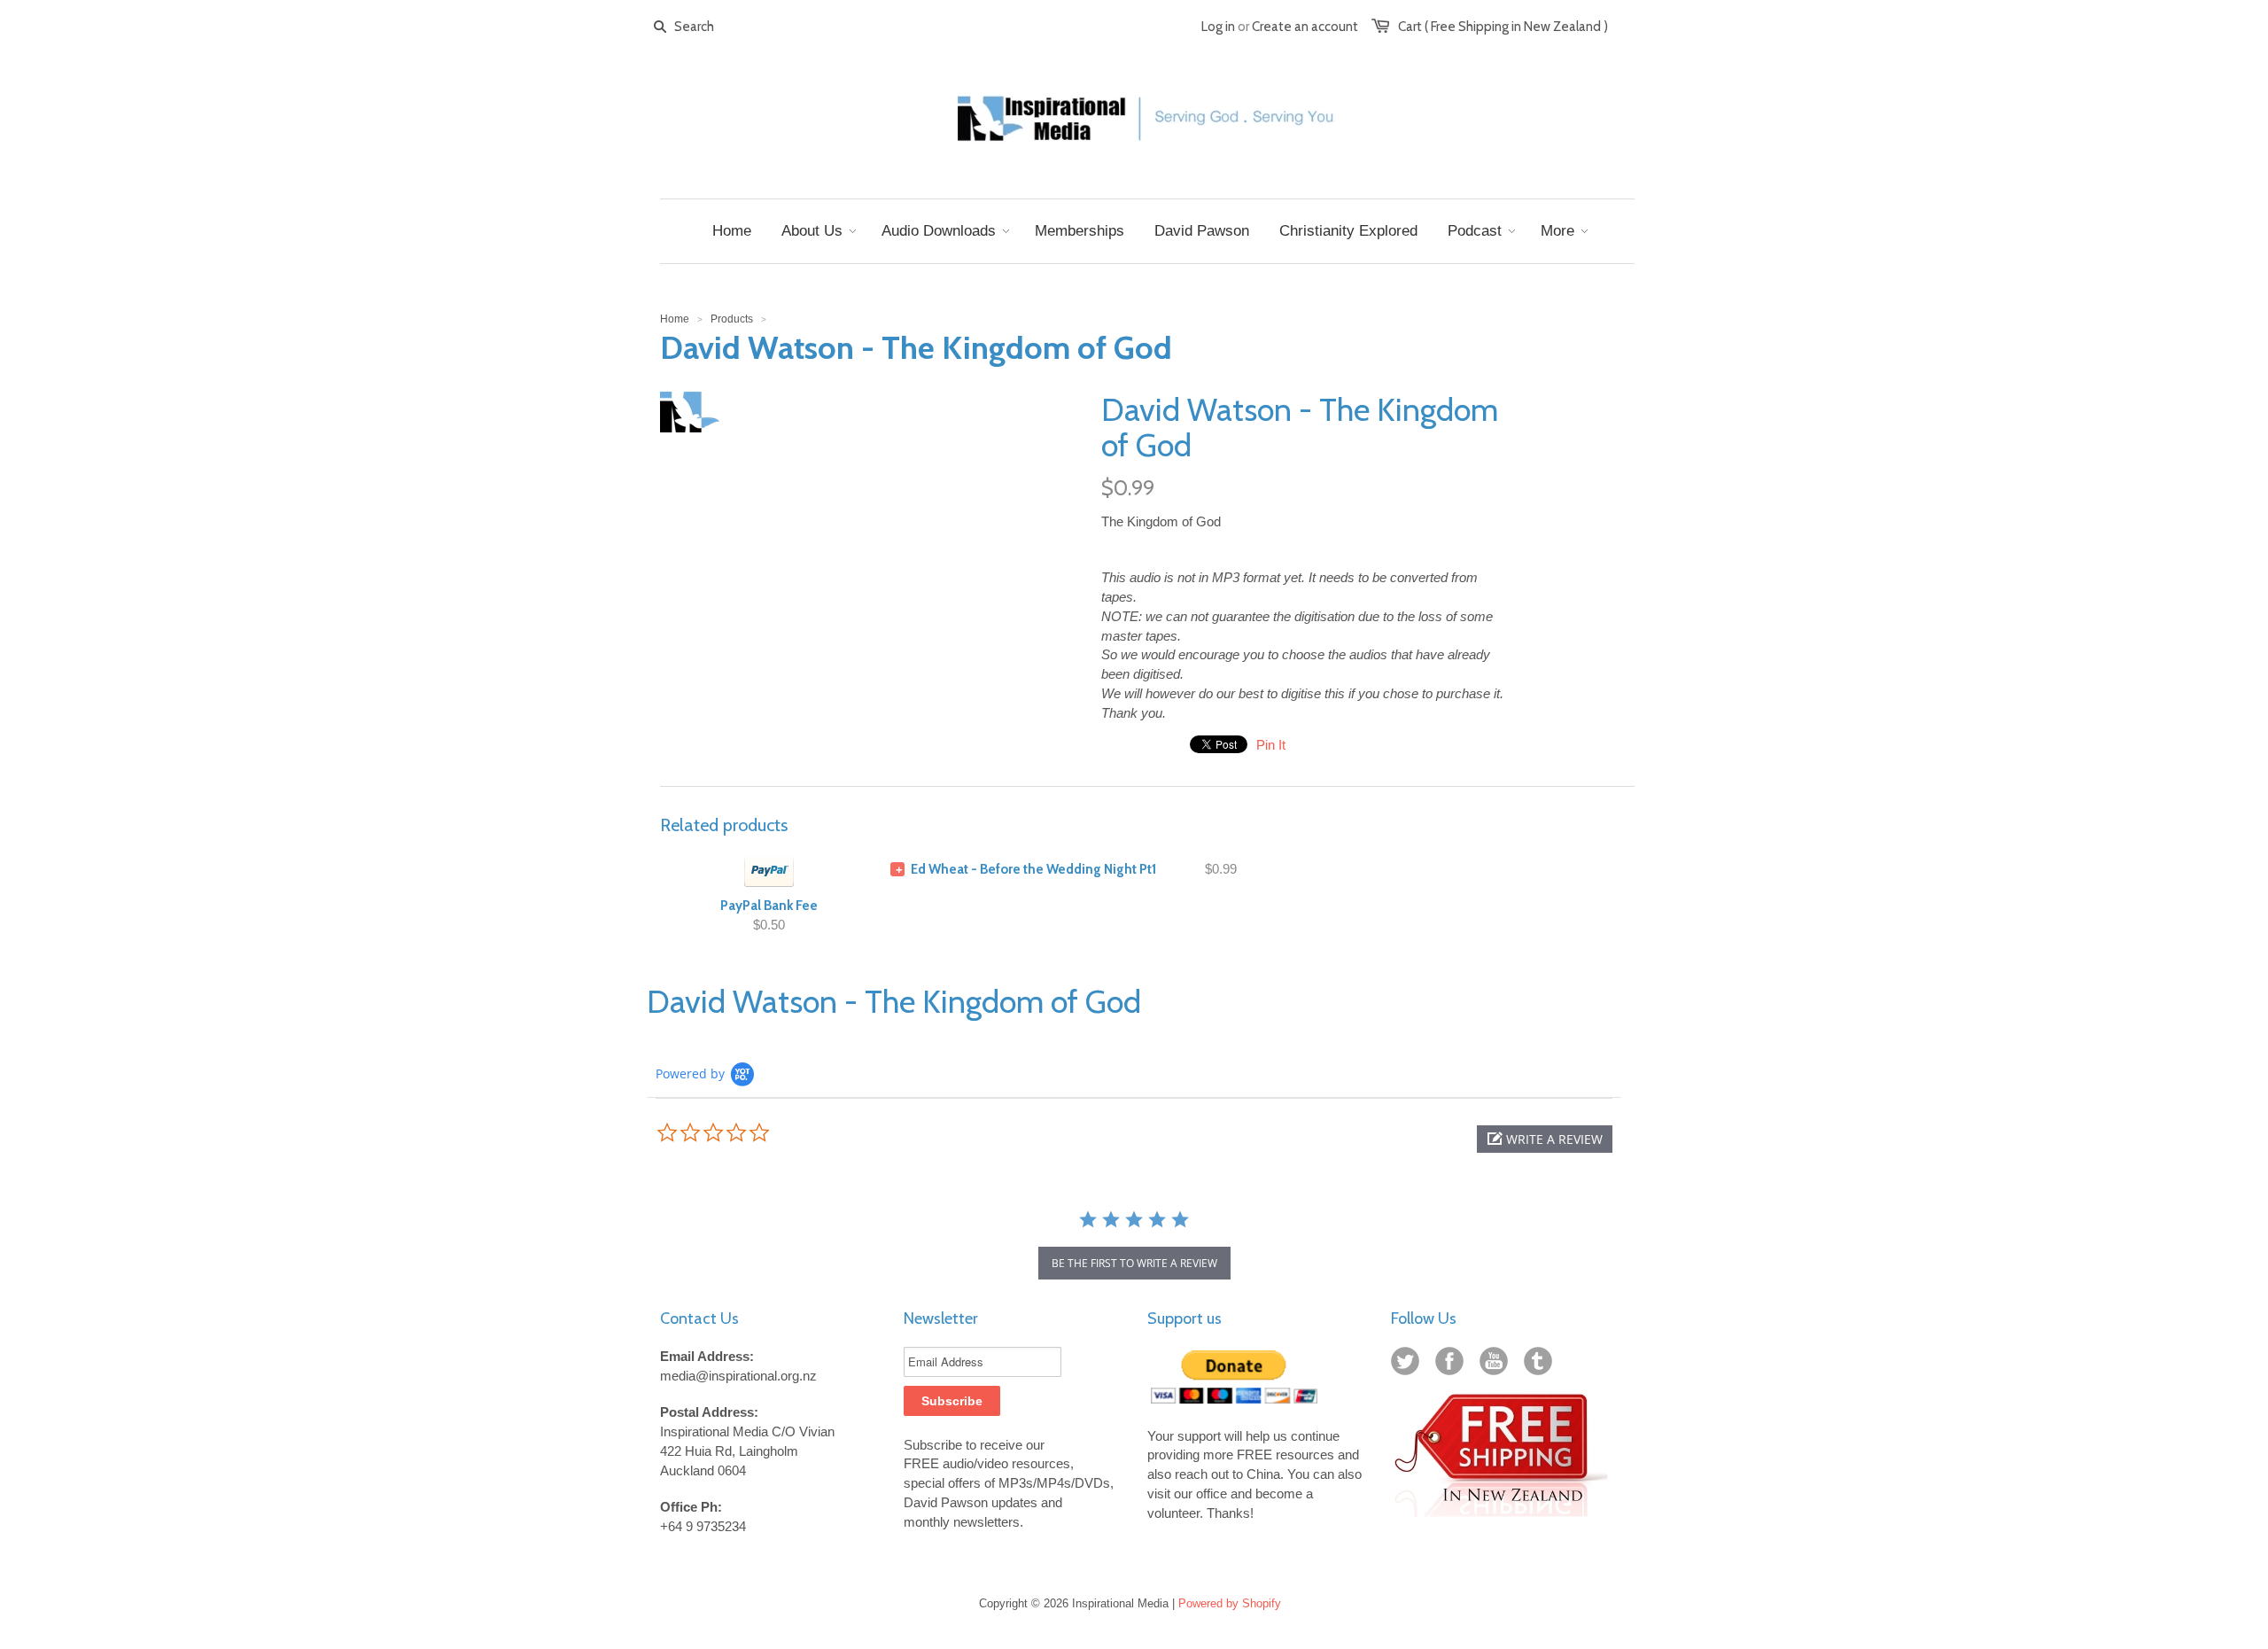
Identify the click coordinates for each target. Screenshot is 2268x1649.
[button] (1545, 1139)
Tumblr (1542, 1365)
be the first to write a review (1134, 1263)
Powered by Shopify (1230, 1603)
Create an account (1305, 27)
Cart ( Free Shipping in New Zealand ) (1503, 27)
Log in (1218, 27)
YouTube (1497, 1365)
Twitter (1409, 1365)
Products (732, 319)
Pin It (1271, 745)
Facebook (1453, 1365)
